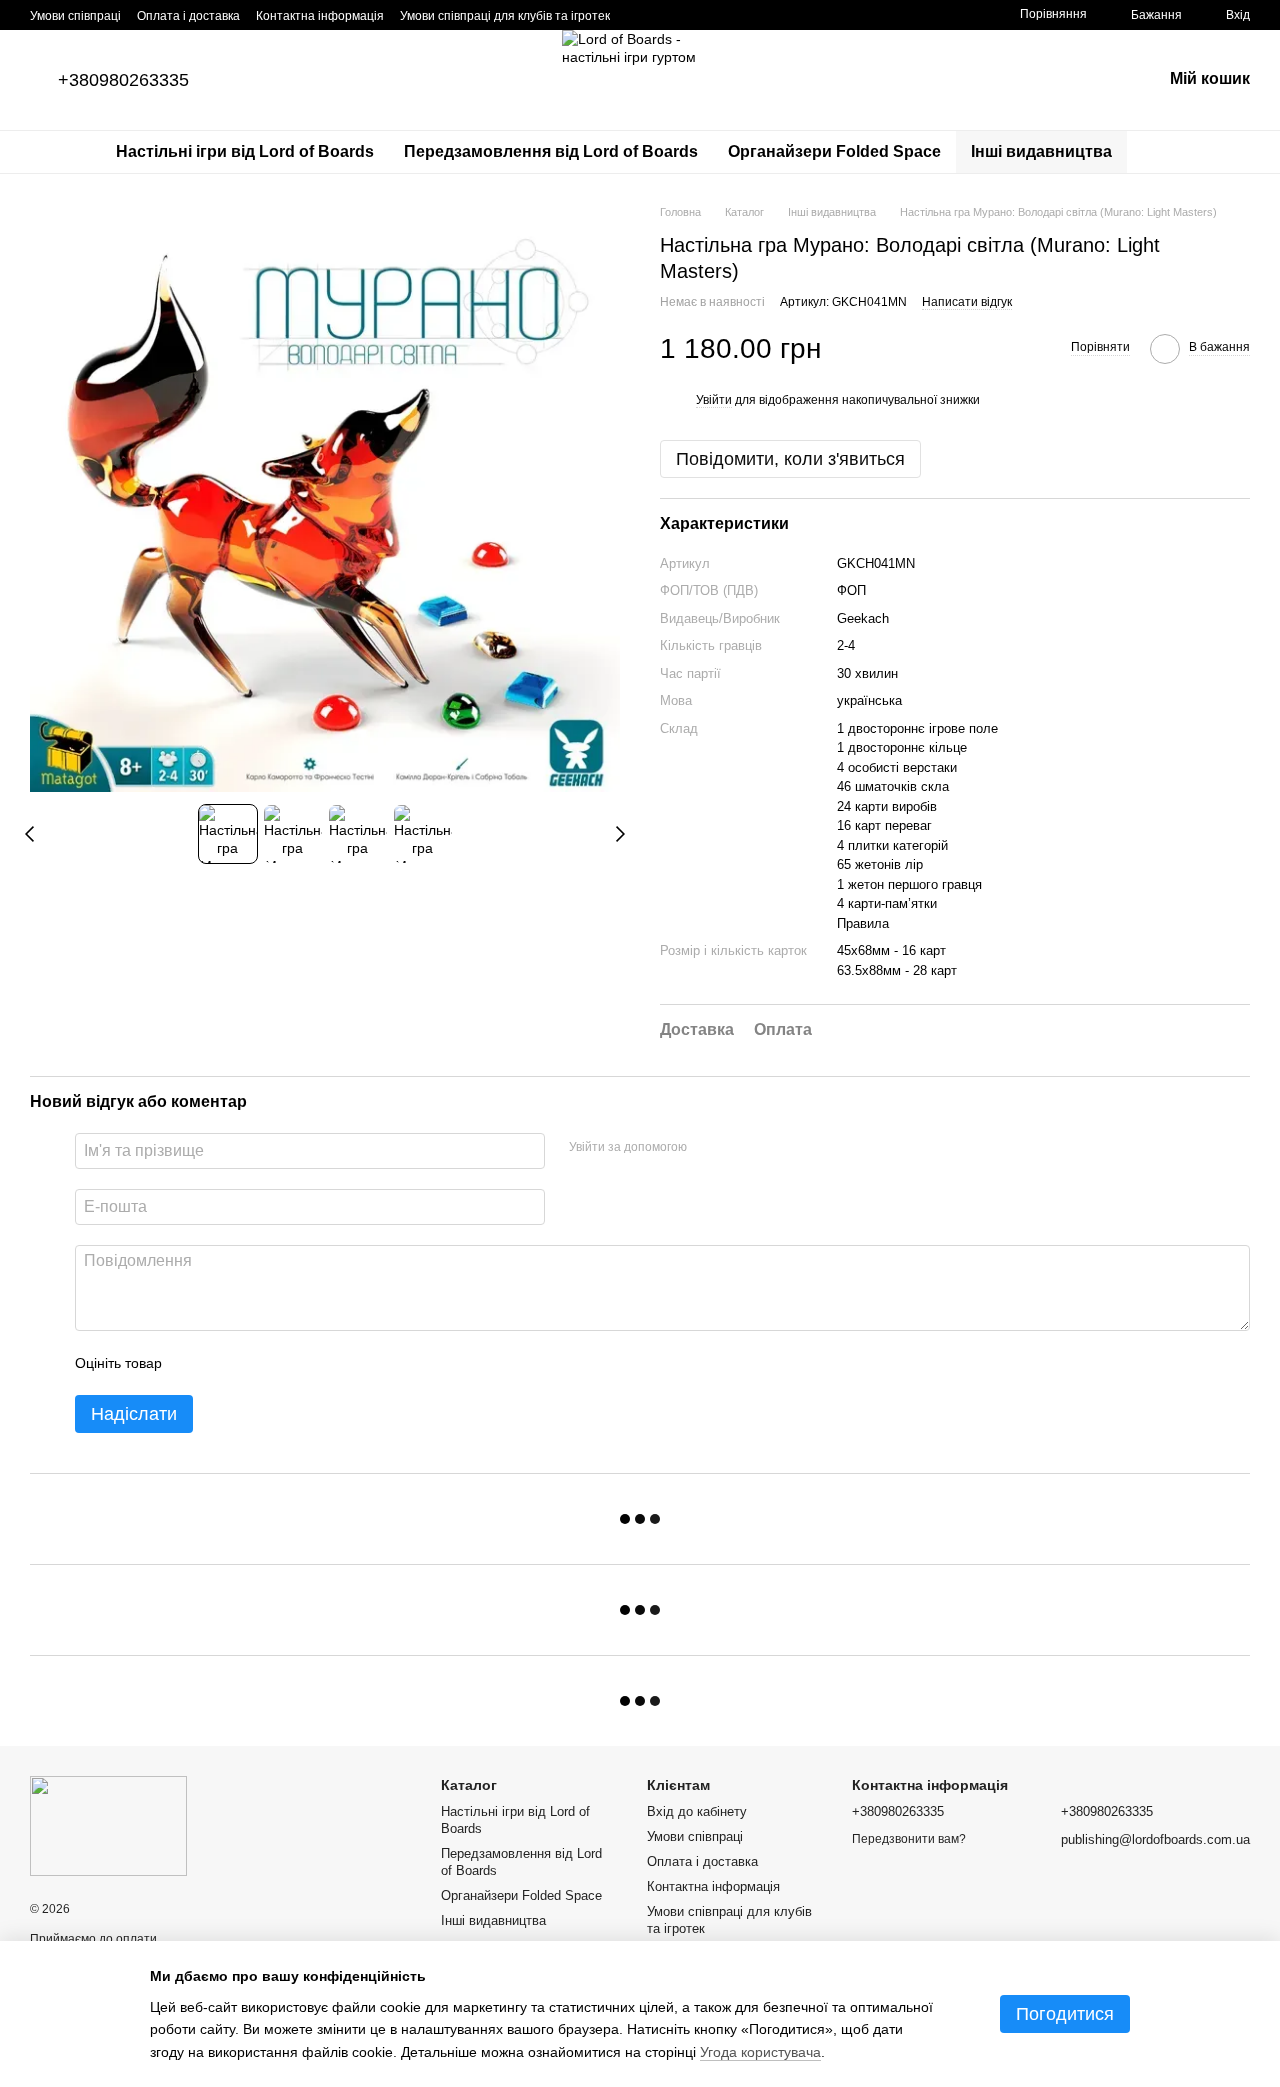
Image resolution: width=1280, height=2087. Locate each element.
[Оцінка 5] (323, 1363)
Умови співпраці (75, 16)
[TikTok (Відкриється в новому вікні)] (662, 15)
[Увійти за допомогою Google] (741, 1148)
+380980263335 (123, 80)
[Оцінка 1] (195, 1363)
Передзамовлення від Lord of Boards (551, 151)
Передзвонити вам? (909, 1839)
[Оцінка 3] (259, 1363)
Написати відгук (967, 302)
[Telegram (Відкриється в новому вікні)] (734, 15)
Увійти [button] (714, 400)
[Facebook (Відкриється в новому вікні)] (686, 15)
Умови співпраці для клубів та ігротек (505, 16)
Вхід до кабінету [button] (697, 1811)
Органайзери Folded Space (834, 151)
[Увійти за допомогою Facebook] (709, 1148)
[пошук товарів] (1163, 152)
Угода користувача (760, 2052)
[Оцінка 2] (227, 1363)
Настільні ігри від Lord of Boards (245, 151)
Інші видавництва (1041, 151)
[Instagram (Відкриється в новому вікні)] (638, 15)
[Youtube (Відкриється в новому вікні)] (710, 15)
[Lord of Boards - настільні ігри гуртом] (108, 1825)
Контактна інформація (320, 16)
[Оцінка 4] (291, 1363)
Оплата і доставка (188, 16)
